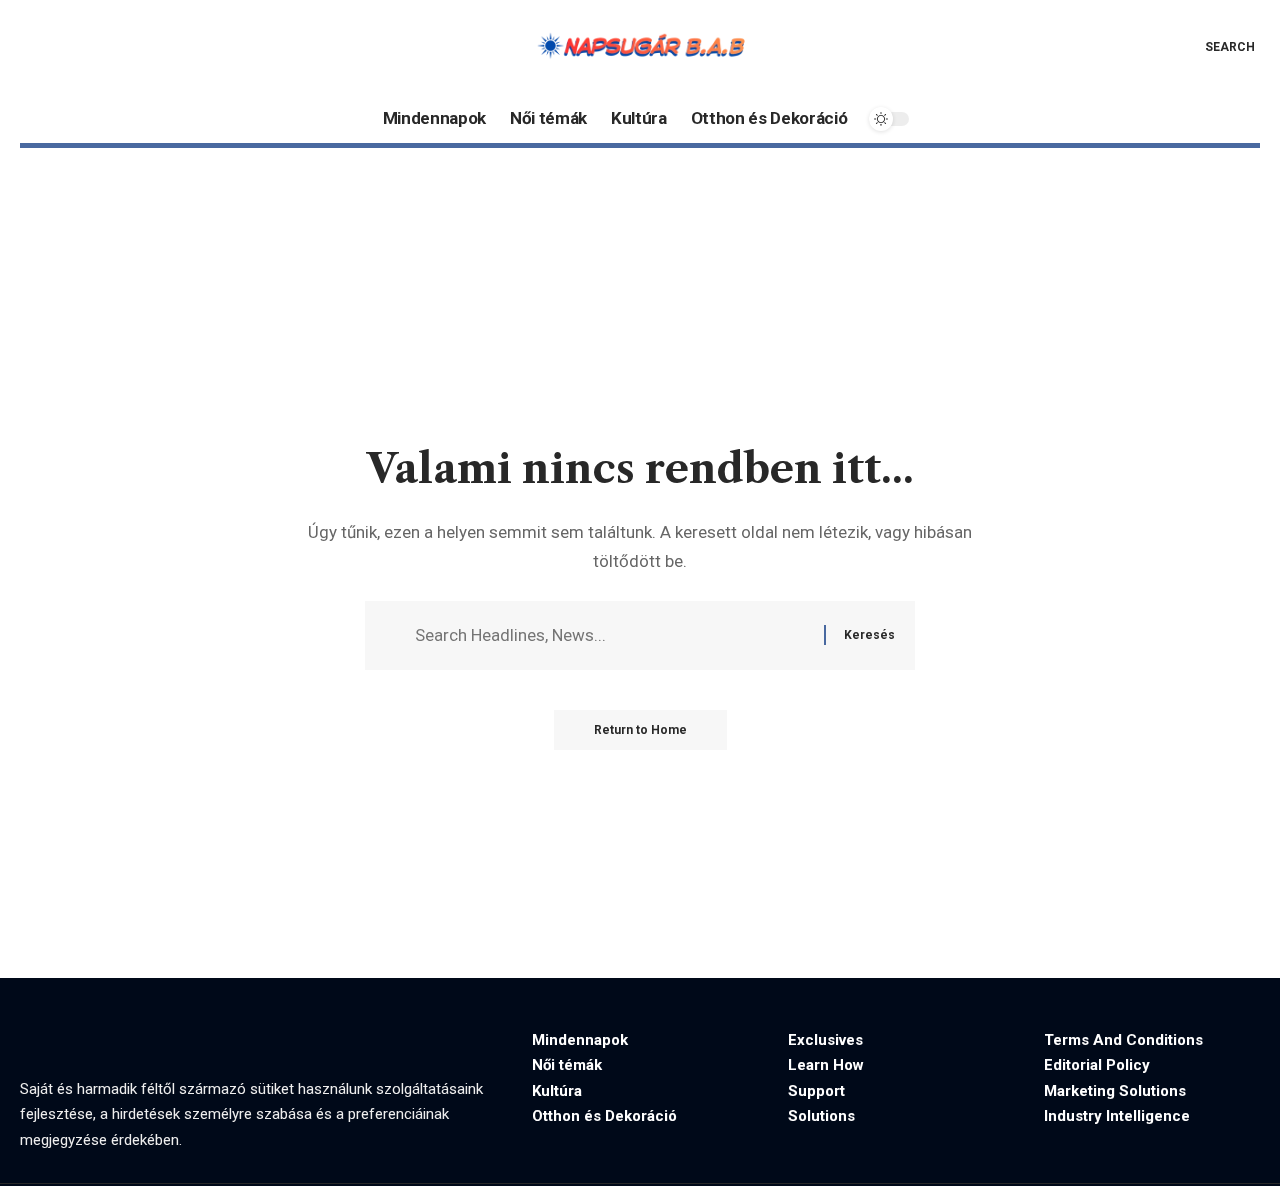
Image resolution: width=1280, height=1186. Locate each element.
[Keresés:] (612, 635)
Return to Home (640, 730)
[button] (1215, 47)
